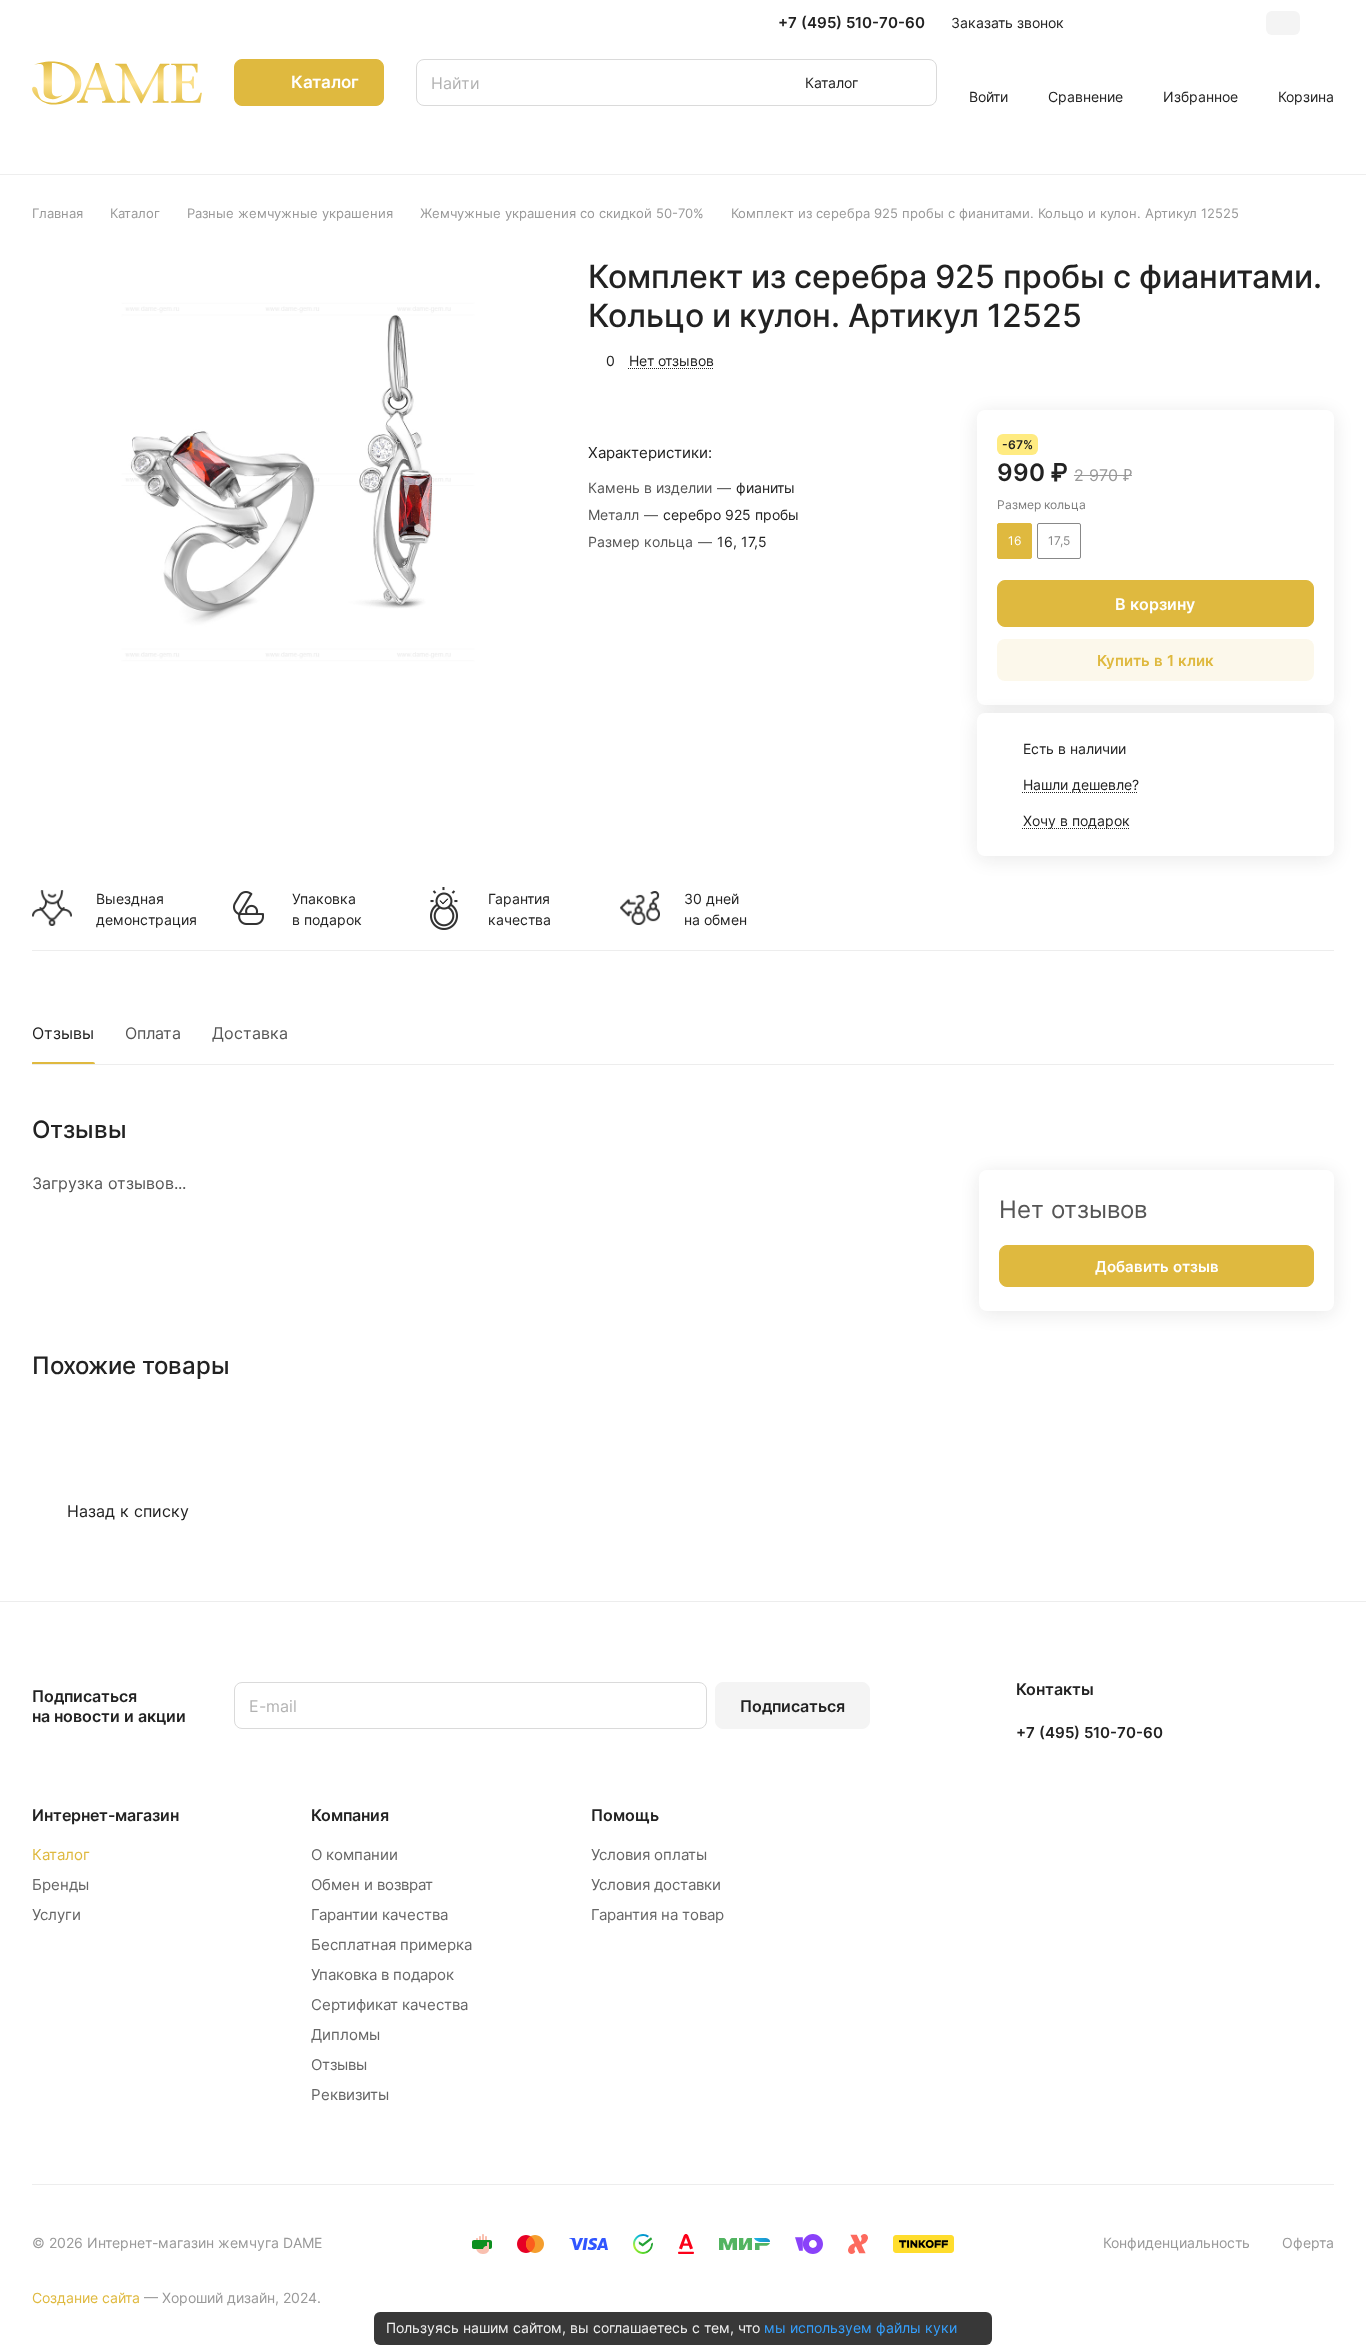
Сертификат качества (389, 2004)
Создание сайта (86, 2297)
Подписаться (792, 1706)
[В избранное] (1224, 358)
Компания (350, 1815)
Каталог (61, 1854)
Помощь (625, 1815)
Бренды (60, 1884)
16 (1014, 540)
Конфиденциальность (1176, 2242)
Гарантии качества (379, 1914)
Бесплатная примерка (391, 1944)
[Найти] (912, 82)
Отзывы (63, 1033)
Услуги (56, 1914)
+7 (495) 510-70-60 (851, 23)
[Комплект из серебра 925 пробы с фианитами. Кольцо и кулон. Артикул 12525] (295, 481)
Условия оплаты (649, 1854)
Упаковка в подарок (327, 909)
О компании (354, 1854)
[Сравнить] (1271, 358)
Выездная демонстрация (146, 909)
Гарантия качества (519, 909)
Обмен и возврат (372, 1884)
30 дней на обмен (715, 909)
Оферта (1308, 2242)
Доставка (250, 1033)
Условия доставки (656, 1884)
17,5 (1059, 540)
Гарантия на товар (657, 1914)
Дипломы (345, 2034)
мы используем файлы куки (860, 2327)
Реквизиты (350, 2094)
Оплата (153, 1033)
